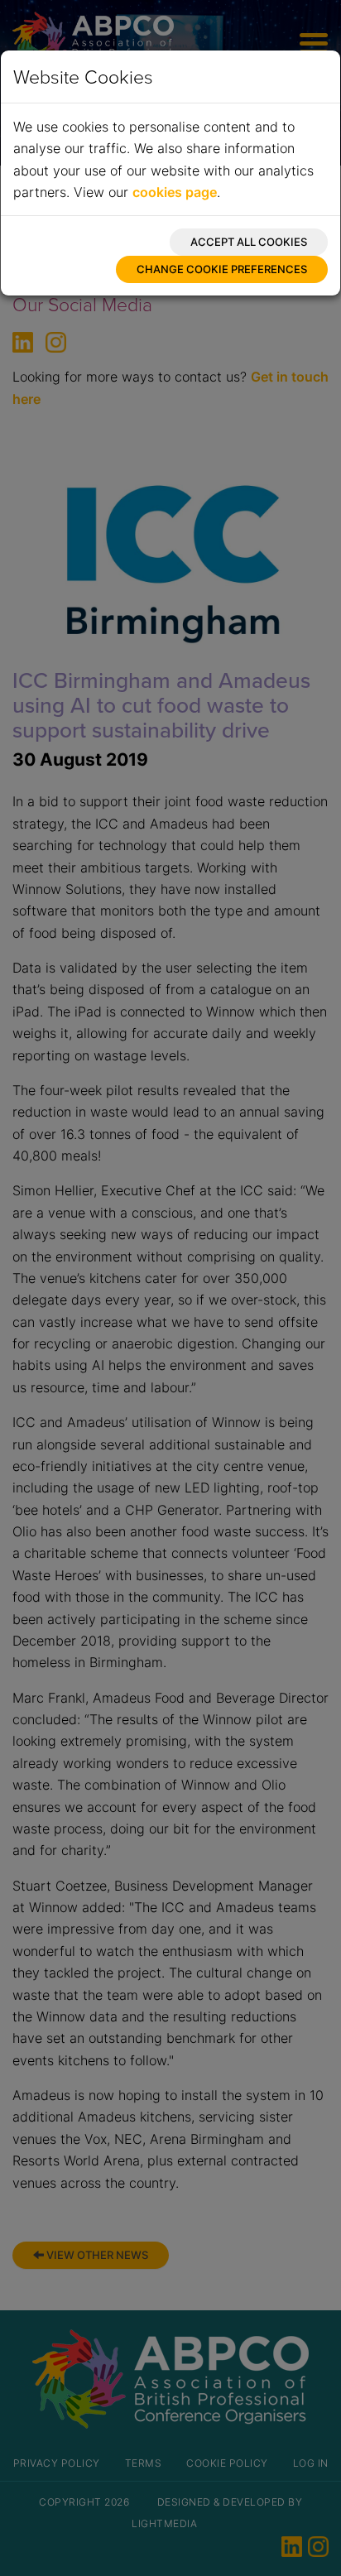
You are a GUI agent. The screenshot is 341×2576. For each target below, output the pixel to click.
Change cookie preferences (222, 269)
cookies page (175, 192)
